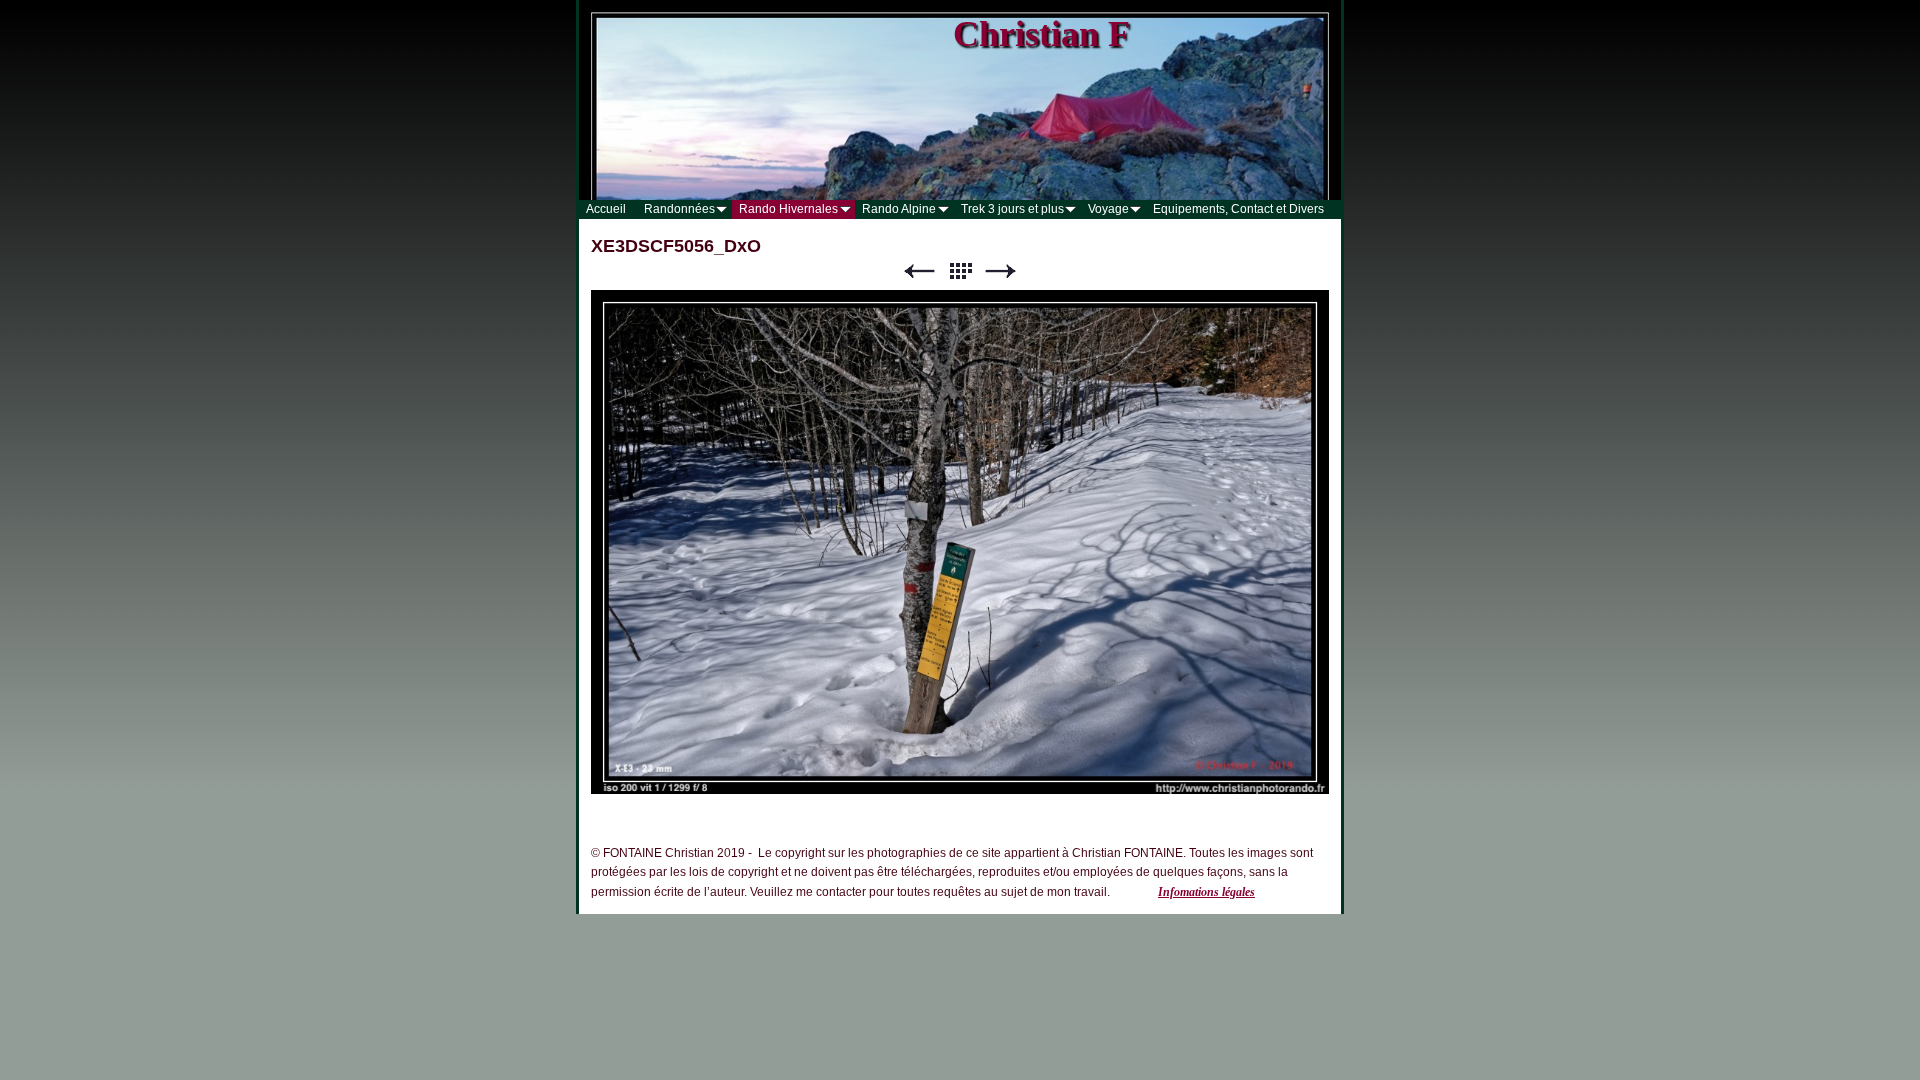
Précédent (919, 271)
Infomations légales (1206, 892)
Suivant (1001, 271)
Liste (960, 271)
